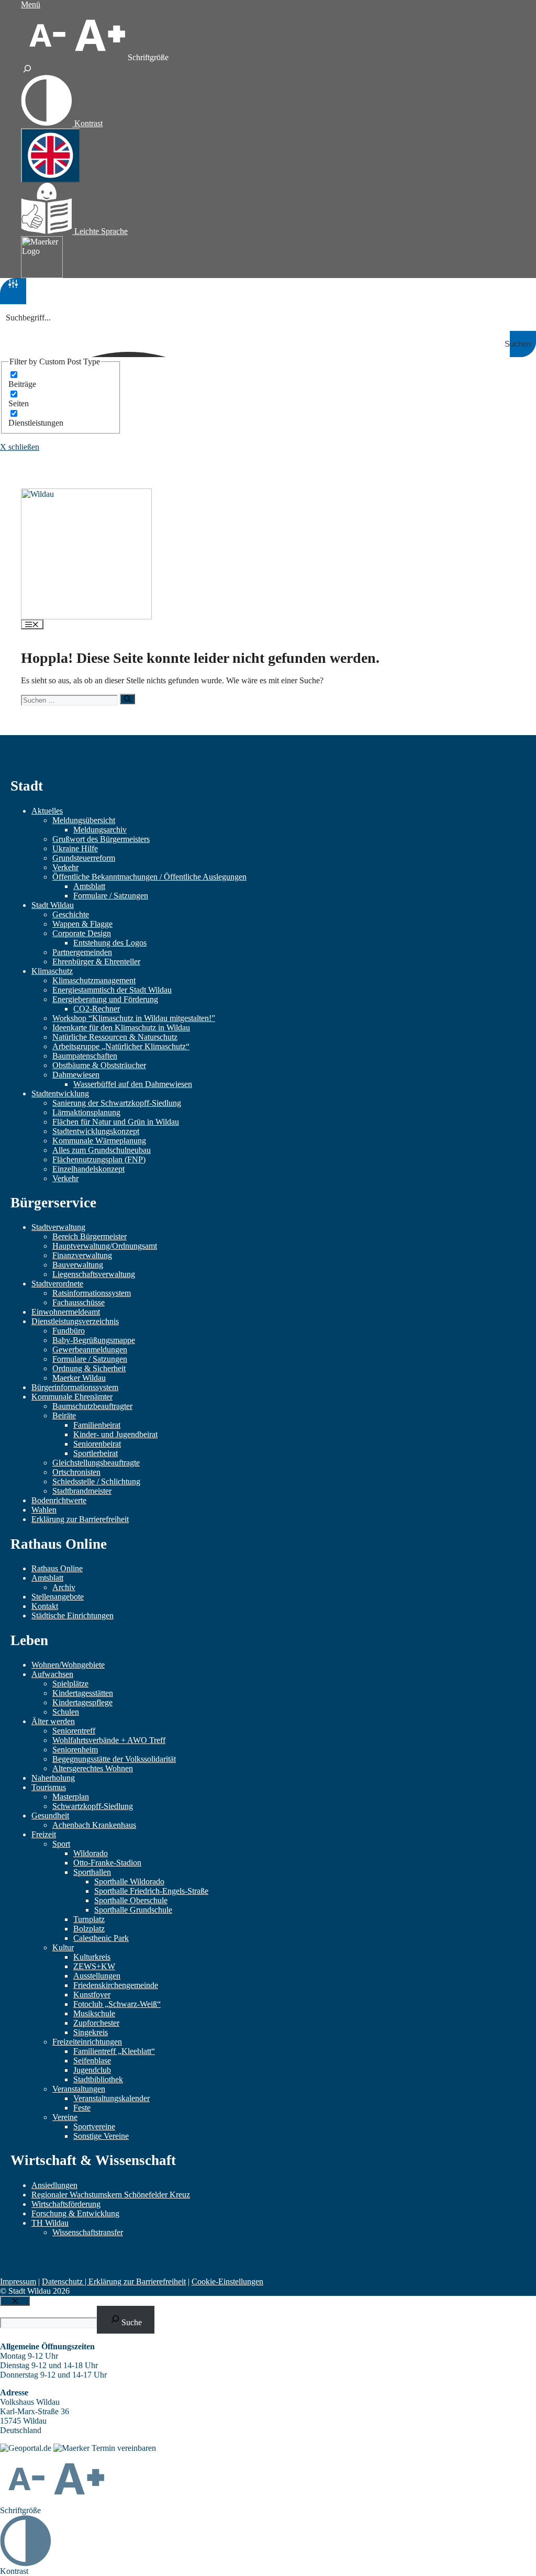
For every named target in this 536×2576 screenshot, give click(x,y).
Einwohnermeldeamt (66, 1312)
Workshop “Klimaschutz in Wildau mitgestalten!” (134, 1018)
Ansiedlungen (54, 2185)
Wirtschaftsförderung (66, 2204)
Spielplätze (70, 1684)
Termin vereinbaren (124, 2448)
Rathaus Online (57, 1568)
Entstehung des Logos (110, 943)
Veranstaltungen (79, 2089)
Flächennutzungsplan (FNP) (99, 1159)
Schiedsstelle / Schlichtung (96, 1481)
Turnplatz (89, 1919)
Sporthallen (92, 1872)
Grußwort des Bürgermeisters (101, 839)
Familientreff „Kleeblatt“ (114, 2051)
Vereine (65, 2117)
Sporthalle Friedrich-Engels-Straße (151, 1891)
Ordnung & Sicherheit (89, 1368)
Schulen (66, 1712)
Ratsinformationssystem (92, 1293)
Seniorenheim (75, 1750)
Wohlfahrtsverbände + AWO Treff (109, 1740)
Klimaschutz (52, 971)
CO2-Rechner (97, 1009)
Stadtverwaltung (58, 1227)
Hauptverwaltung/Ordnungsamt (105, 1246)
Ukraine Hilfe (75, 848)
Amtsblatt (89, 886)
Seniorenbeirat (97, 1444)
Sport (61, 1844)
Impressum (18, 2281)
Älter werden (53, 1721)
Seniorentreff (74, 1731)
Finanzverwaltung (82, 1255)
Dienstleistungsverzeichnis (75, 1321)
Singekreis (91, 2032)
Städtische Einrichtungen (72, 1615)
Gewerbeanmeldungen (90, 1350)
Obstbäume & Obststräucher (99, 1065)
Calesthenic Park (101, 1938)
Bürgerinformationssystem (75, 1387)
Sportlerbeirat (96, 1453)
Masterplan (71, 1797)
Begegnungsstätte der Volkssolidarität (114, 1759)
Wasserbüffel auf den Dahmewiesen (133, 1084)
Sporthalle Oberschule (131, 1900)
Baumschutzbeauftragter (92, 1406)
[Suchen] (127, 699)
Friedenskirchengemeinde (116, 1985)
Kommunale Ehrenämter (72, 1397)
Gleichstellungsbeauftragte (96, 1463)
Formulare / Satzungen (111, 896)
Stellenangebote (58, 1597)
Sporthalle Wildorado (129, 1881)
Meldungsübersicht (84, 820)
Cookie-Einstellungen (227, 2281)
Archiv (64, 1587)
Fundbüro (69, 1331)
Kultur (63, 1947)
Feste (82, 2108)
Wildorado (91, 1853)
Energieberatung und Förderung (105, 999)
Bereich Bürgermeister (90, 1236)
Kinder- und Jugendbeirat (115, 1434)
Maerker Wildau (79, 1378)
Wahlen (44, 1510)
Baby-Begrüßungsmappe (94, 1340)
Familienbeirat (97, 1425)
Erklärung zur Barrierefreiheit (80, 1519)
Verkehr (65, 867)
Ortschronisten (76, 1472)
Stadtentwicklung (60, 1093)
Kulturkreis (92, 1957)
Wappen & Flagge (82, 924)
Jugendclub (92, 2070)
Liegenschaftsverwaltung (94, 1274)
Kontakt (45, 1606)
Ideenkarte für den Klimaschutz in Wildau (121, 1028)
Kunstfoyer (92, 1995)
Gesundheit (50, 1816)
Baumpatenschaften (85, 1056)
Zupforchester (96, 2023)
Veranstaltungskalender (111, 2098)
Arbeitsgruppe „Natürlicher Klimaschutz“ (121, 1046)
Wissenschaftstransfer (88, 2232)
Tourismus (49, 1787)
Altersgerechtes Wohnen (93, 1768)
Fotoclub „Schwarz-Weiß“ (117, 2004)
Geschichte (71, 914)
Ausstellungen (97, 1976)
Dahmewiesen (76, 1075)
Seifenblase (92, 2061)
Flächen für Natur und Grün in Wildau (116, 1122)
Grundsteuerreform (84, 858)
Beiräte (64, 1415)
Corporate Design (82, 933)
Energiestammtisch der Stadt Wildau (112, 990)
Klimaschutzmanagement (94, 980)
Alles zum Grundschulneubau (102, 1150)
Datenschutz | (65, 2281)
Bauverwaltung (78, 1265)
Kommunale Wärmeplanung (99, 1141)
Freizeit (44, 1834)
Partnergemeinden (82, 952)
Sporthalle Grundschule (133, 1910)
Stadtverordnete (57, 1284)
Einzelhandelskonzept (88, 1169)
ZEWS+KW (94, 1966)
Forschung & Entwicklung (75, 2213)
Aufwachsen (52, 1674)
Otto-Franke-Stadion (107, 1863)
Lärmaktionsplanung (86, 1112)
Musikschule (94, 2013)
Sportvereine (94, 2127)
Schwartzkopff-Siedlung (93, 1806)
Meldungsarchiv (100, 830)
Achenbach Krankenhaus (94, 1825)
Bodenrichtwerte (59, 1500)
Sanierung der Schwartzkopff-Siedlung (117, 1103)
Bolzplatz (89, 1929)
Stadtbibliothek (98, 2079)
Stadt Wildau (53, 905)
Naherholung (53, 1778)
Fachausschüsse (79, 1302)
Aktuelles (47, 811)
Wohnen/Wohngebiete (68, 1665)
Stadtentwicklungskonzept (96, 1131)
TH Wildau (50, 2223)
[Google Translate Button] (51, 156)
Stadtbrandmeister (82, 1491)
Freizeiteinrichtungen (87, 2042)
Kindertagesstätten (83, 1693)
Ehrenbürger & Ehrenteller (96, 962)
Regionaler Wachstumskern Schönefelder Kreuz (111, 2195)
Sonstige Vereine (101, 2136)
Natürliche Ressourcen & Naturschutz (115, 1037)
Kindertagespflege (82, 1702)
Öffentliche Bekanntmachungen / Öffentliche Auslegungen (149, 877)
